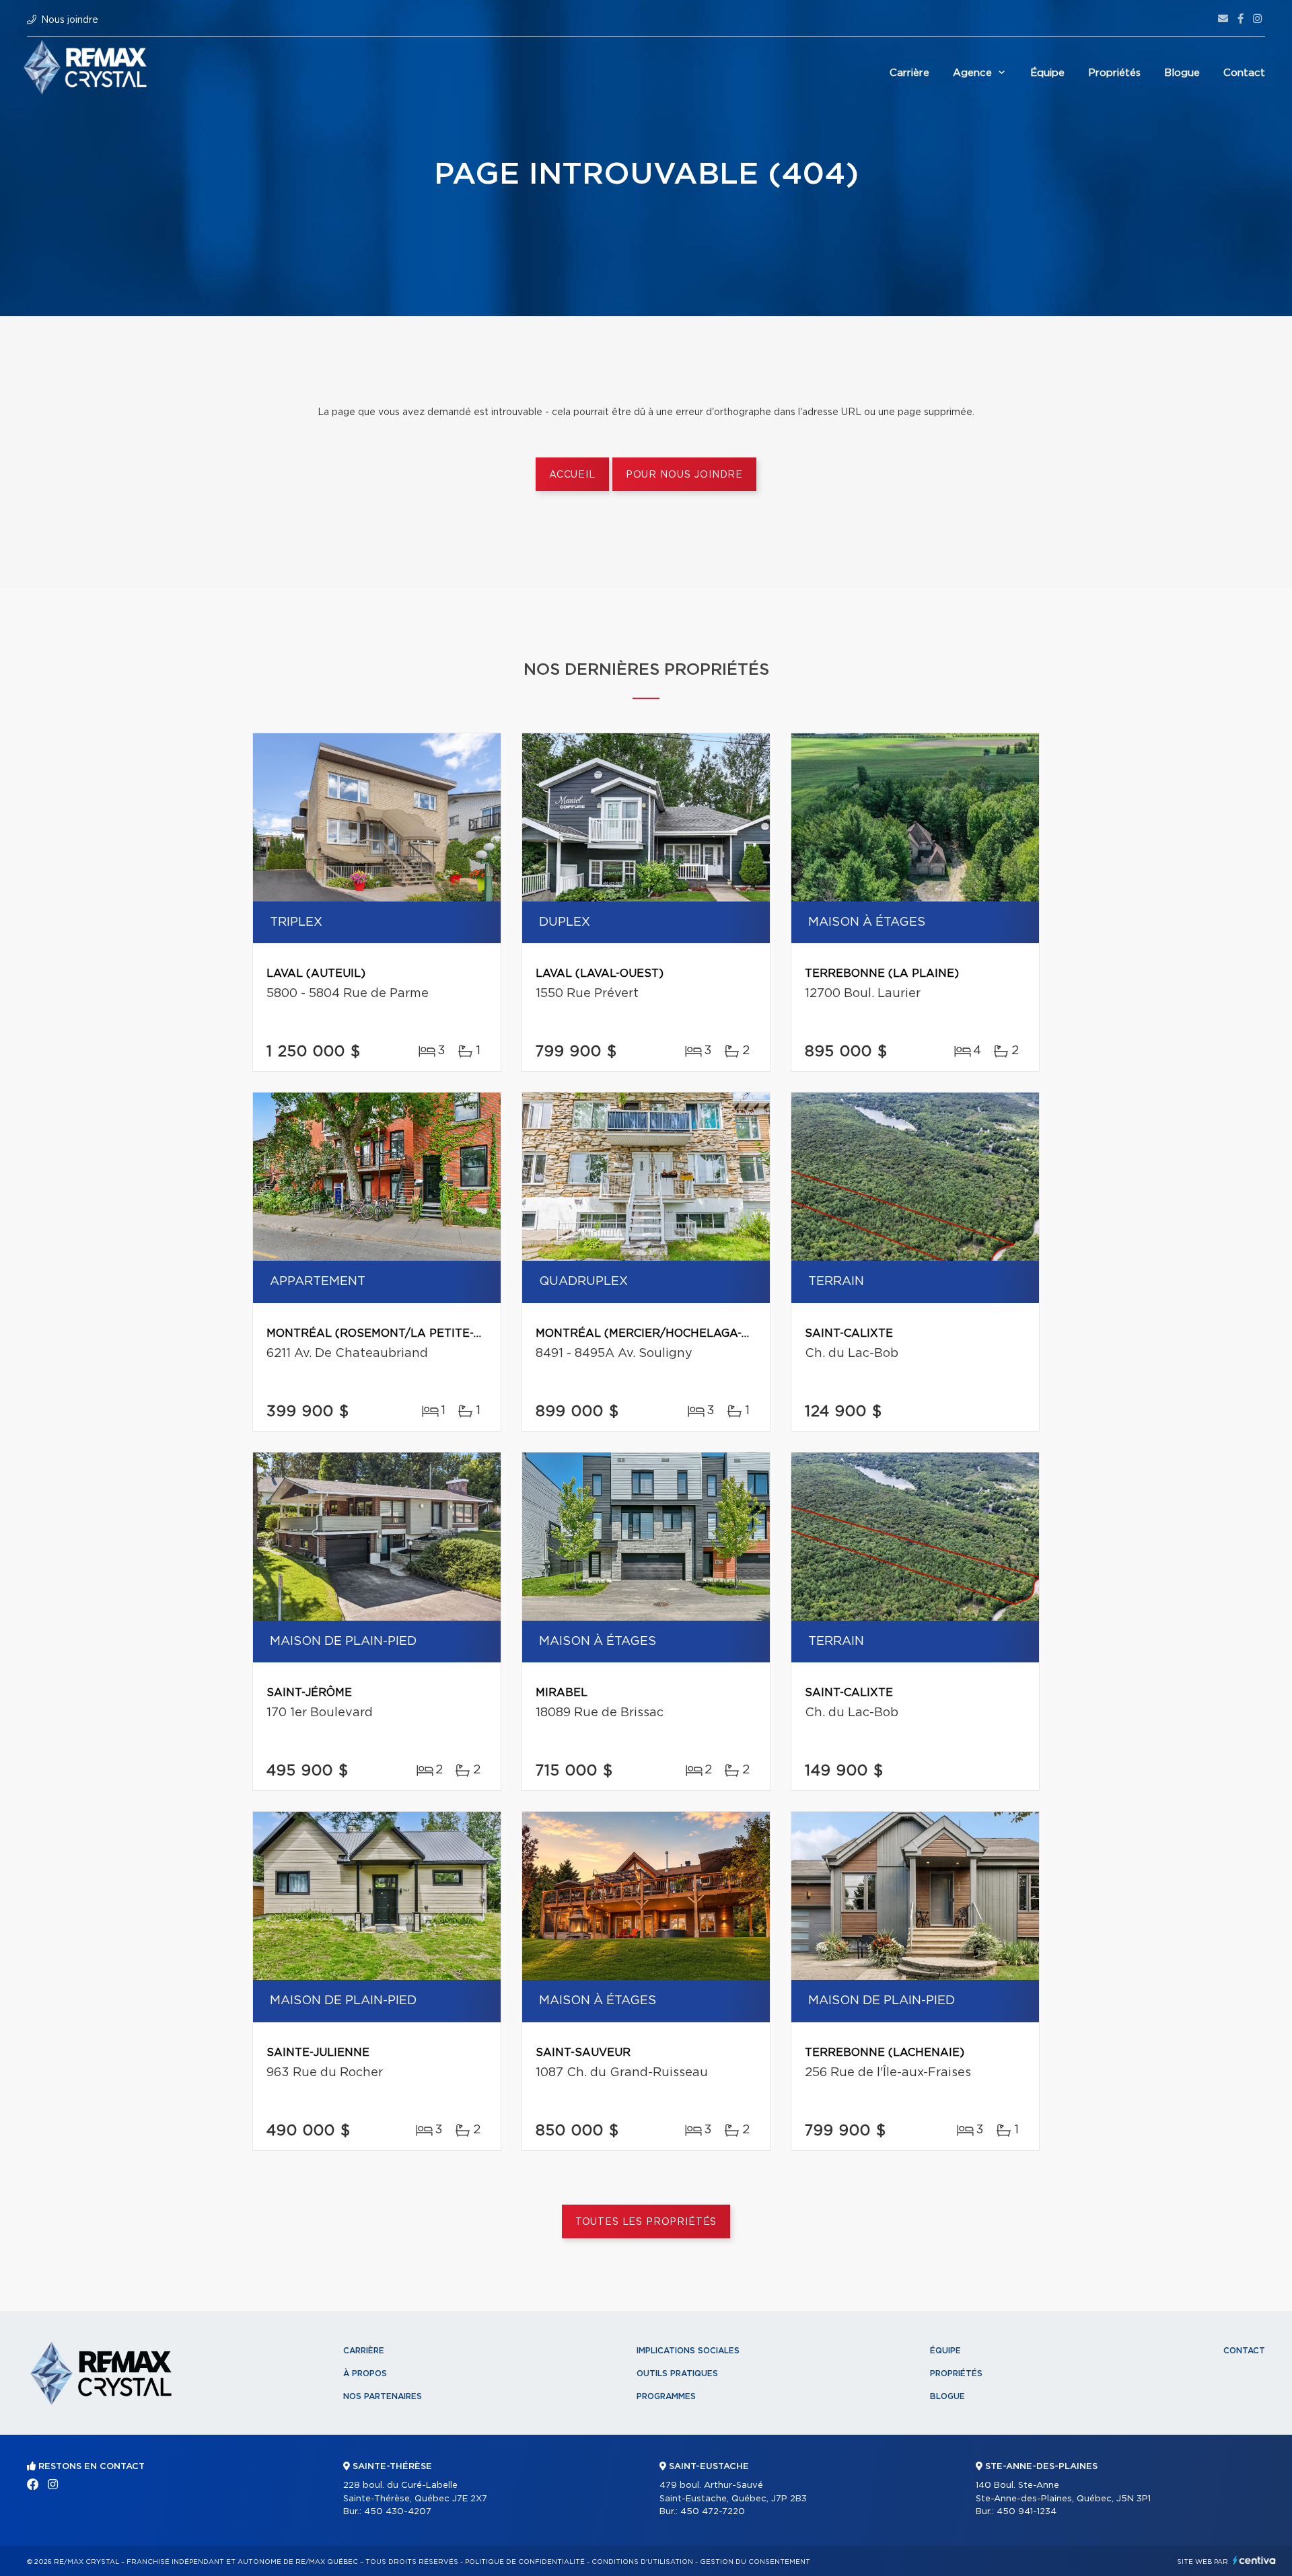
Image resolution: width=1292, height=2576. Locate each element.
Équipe (1047, 73)
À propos (365, 2373)
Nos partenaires (383, 2396)
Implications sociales (688, 2351)
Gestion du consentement (755, 2562)
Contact (1244, 73)
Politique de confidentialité (525, 2562)
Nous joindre (70, 20)
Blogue (1182, 73)
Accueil (572, 475)
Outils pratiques (677, 2373)
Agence (972, 73)
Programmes (666, 2396)
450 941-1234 (1027, 2512)
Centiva (1254, 2560)
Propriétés (1114, 73)
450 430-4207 (398, 2512)
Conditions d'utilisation (642, 2562)
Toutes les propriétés (646, 2222)
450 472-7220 (713, 2512)
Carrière (909, 73)
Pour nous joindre (684, 475)
